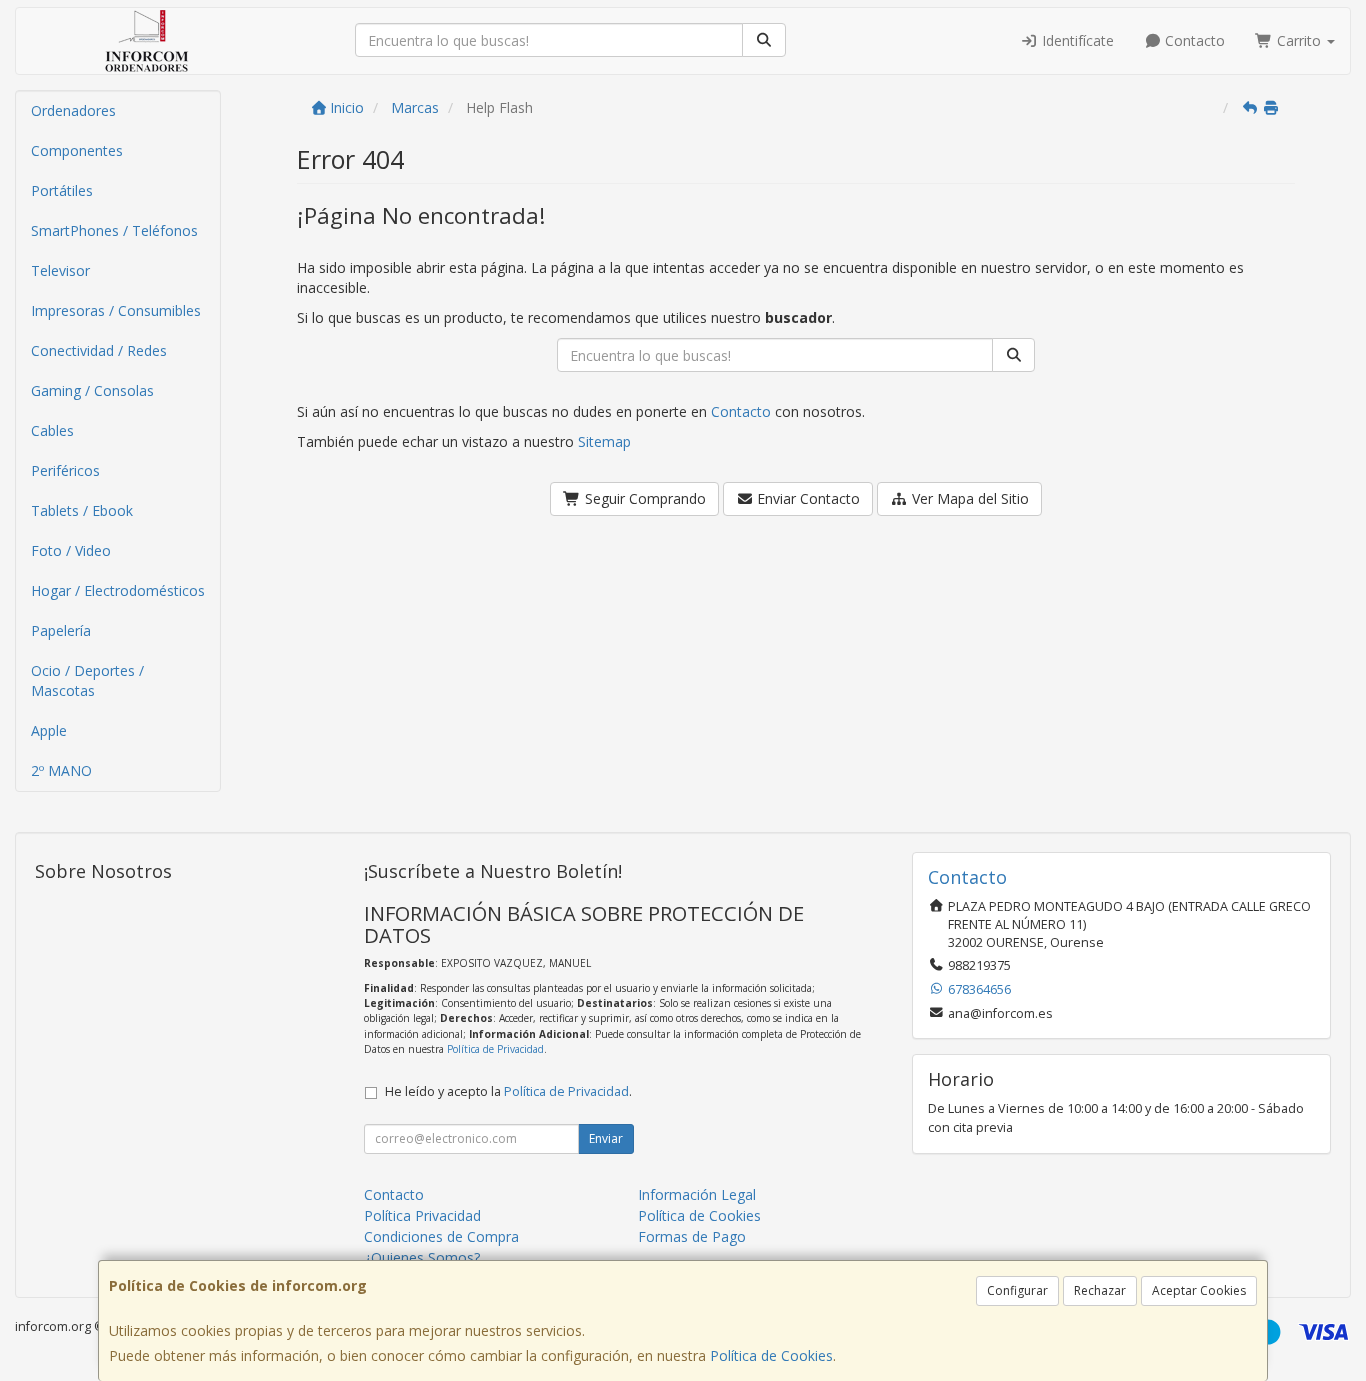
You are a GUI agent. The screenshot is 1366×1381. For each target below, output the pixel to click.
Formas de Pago (692, 1236)
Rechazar (1100, 1290)
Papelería (61, 630)
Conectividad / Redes (99, 350)
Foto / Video (71, 550)
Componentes (77, 150)
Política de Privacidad (495, 1049)
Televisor (60, 270)
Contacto (1193, 40)
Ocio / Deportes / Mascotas (87, 680)
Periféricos (65, 470)
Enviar (606, 1138)
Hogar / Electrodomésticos (118, 590)
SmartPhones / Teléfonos (114, 230)
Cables (52, 430)
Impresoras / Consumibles (116, 310)
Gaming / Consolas (92, 390)
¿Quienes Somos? (422, 1257)
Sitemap (604, 441)
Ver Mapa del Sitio (968, 498)
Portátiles (62, 190)
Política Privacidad (422, 1215)
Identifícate (1076, 40)
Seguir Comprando (643, 498)
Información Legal (697, 1194)
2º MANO (61, 770)
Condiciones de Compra (441, 1236)
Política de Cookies (771, 1355)
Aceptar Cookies (1199, 1290)
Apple (49, 730)
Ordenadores (73, 110)
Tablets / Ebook (82, 510)
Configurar (1017, 1290)
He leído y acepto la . (508, 1091)
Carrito (1299, 40)
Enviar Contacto (806, 498)
